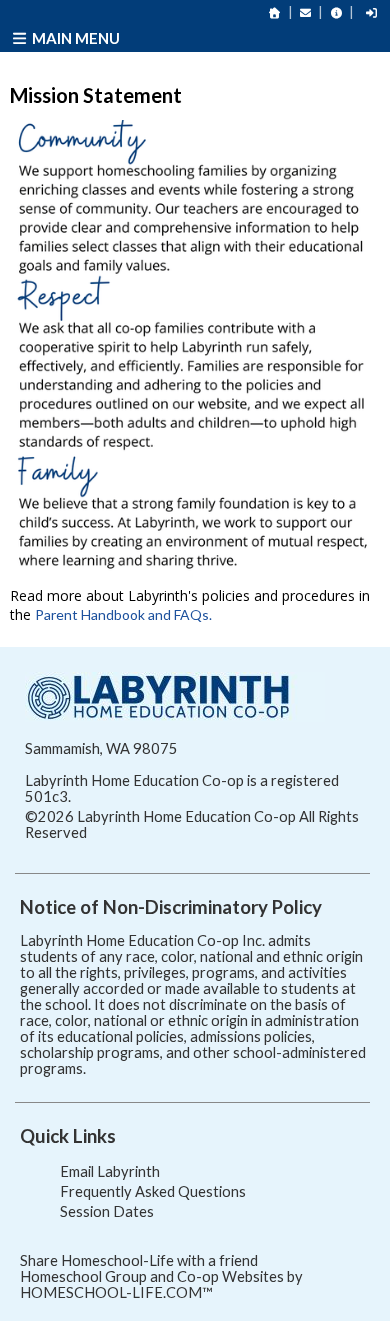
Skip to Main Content (174, 832)
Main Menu (74, 38)
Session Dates (107, 1211)
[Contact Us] (306, 12)
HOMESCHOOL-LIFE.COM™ (116, 1292)
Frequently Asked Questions (153, 1191)
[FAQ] (336, 12)
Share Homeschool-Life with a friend (139, 1260)
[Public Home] (275, 12)
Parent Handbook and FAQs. (123, 614)
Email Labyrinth (110, 1171)
